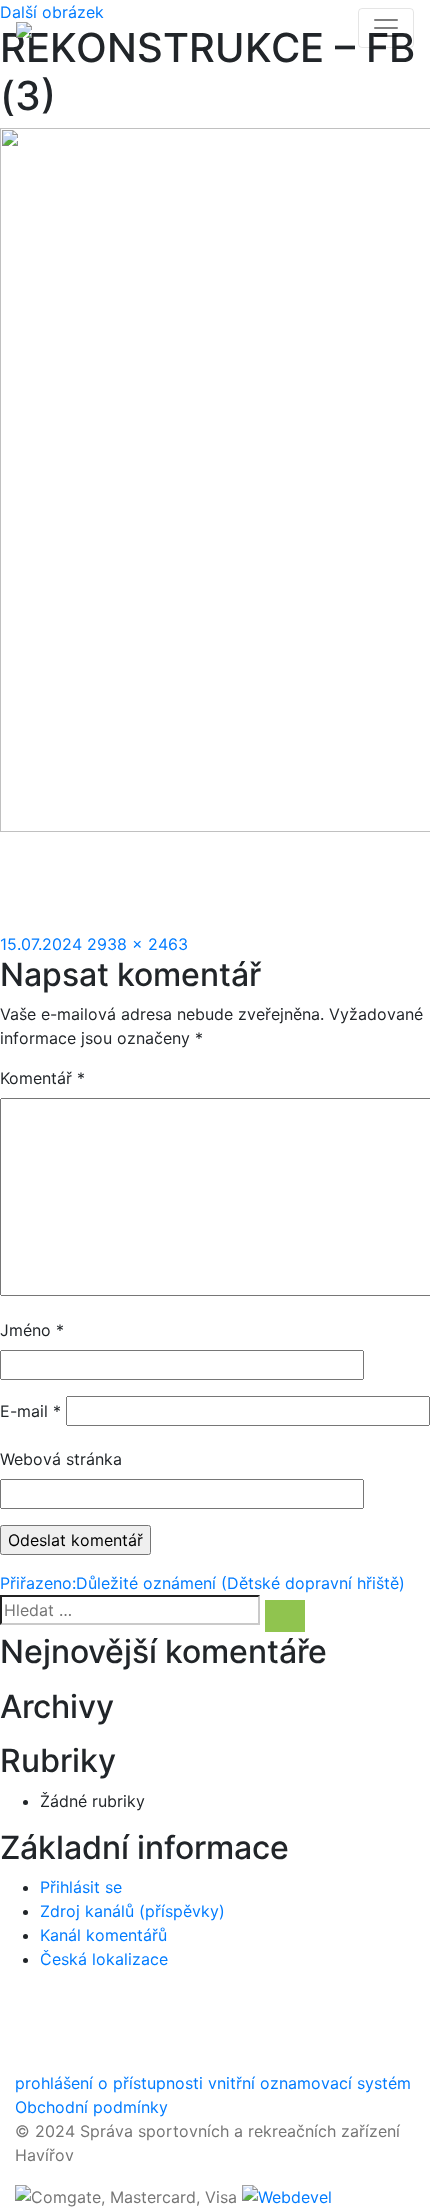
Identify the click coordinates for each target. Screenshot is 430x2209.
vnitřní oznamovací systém (309, 2083)
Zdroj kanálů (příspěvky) (132, 1911)
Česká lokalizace (104, 1959)
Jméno (32, 1330)
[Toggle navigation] (386, 28)
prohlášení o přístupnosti (109, 2083)
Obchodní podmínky (91, 2107)
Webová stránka (61, 1459)
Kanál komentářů (103, 1935)
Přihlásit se (81, 1887)
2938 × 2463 (137, 944)
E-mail (30, 1411)
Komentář (42, 1078)
